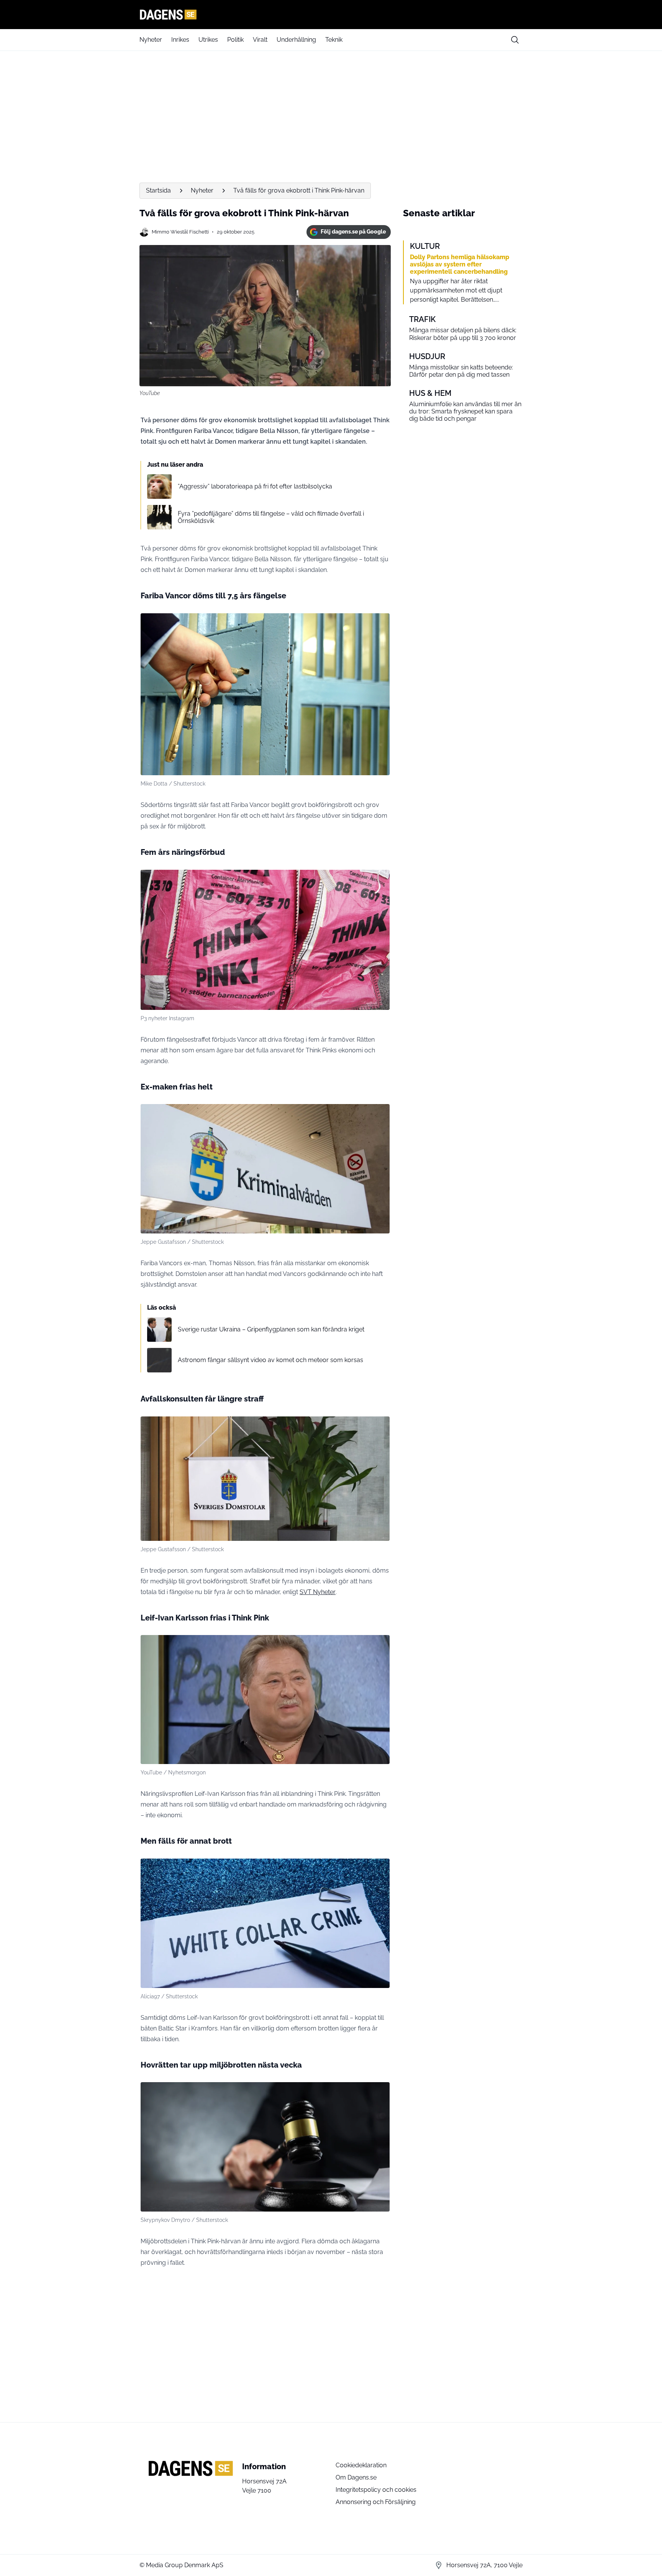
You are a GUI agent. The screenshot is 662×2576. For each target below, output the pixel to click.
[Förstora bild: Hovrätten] (380, 2092)
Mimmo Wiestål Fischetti (180, 232)
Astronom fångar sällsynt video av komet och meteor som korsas (270, 1360)
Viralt (260, 40)
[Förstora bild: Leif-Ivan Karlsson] (380, 1645)
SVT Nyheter (318, 1592)
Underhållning (296, 40)
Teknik (334, 40)
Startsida (158, 190)
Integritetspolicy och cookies (376, 2490)
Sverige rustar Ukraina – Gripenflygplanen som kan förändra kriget (271, 1329)
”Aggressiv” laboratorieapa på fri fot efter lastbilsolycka (255, 486)
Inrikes (180, 40)
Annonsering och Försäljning (376, 2502)
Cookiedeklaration (361, 2465)
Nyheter (151, 40)
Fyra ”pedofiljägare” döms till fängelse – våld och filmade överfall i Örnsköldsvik (271, 517)
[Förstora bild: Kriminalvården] (380, 1114)
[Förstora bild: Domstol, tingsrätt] (380, 1426)
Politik (235, 40)
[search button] (515, 40)
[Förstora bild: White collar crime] (380, 1869)
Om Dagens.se (356, 2477)
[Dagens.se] (331, 15)
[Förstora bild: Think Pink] (380, 880)
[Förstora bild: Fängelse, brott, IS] (380, 623)
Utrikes (208, 40)
